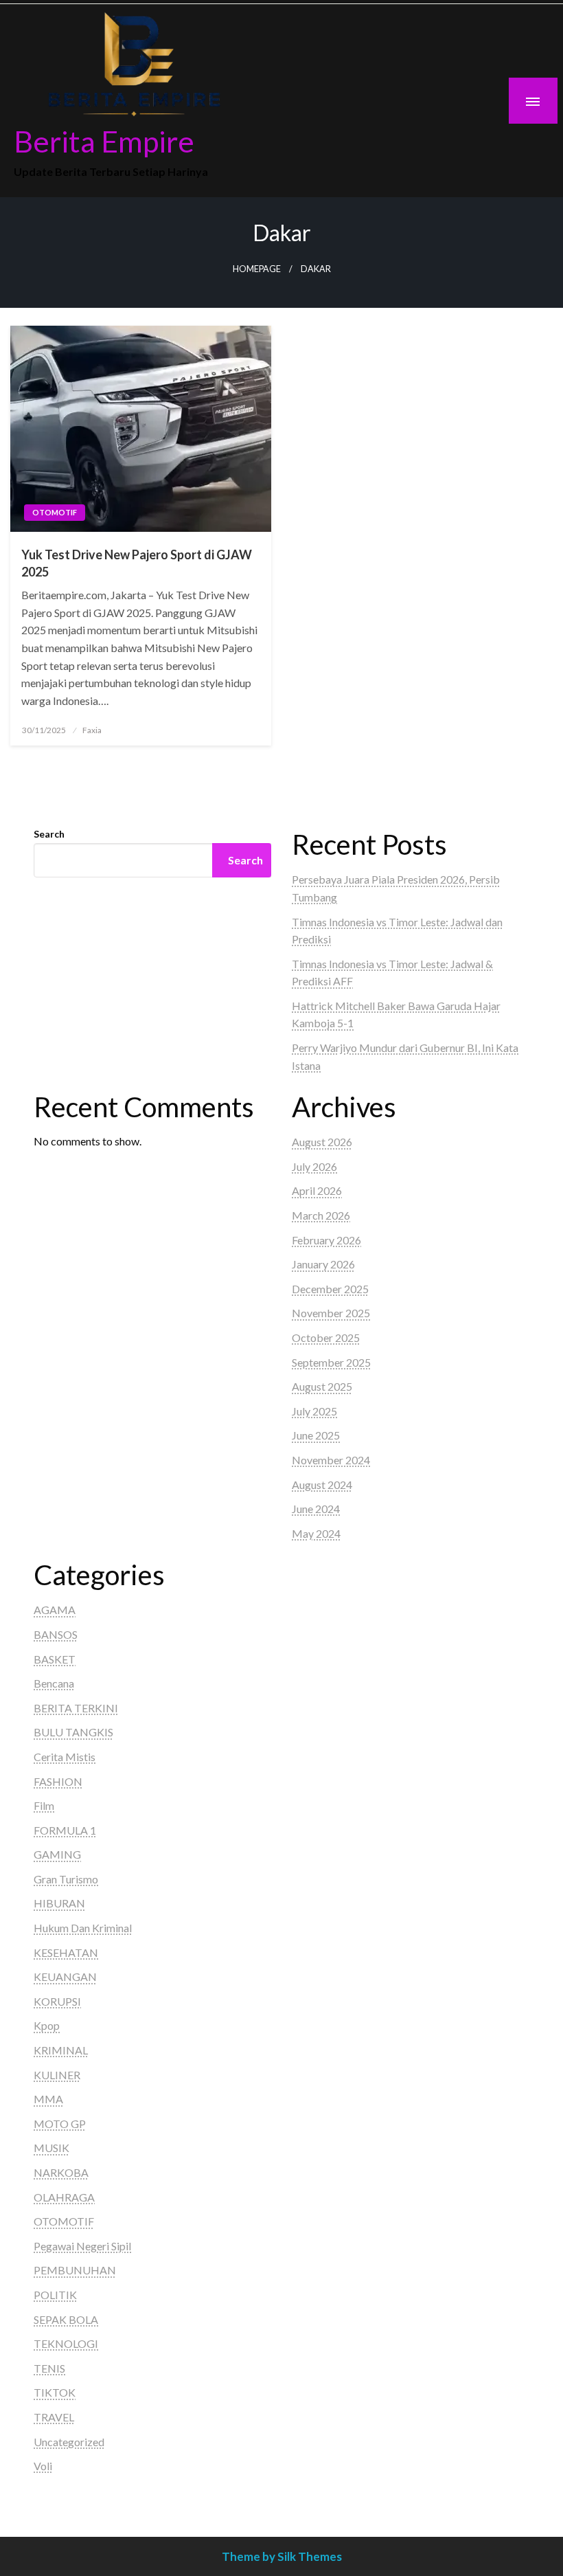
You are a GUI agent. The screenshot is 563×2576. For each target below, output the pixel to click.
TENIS (49, 2368)
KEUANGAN (65, 1976)
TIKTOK (55, 2392)
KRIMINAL (61, 2050)
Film (44, 1805)
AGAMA (55, 1610)
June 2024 (316, 1509)
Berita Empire (104, 141)
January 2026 (323, 1264)
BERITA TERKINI (76, 1708)
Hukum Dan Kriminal (83, 1928)
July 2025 (314, 1411)
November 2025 (331, 1313)
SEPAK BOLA (66, 2319)
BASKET (55, 1659)
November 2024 (331, 1460)
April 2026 (317, 1190)
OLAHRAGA (64, 2197)
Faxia (92, 730)
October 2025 (326, 1337)
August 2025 (322, 1386)
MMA (48, 2099)
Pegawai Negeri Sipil (82, 2246)
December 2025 (330, 1289)
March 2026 (321, 1215)
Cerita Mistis (65, 1757)
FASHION (58, 1781)
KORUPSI (57, 2001)
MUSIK (51, 2148)
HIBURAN (59, 1903)
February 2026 (326, 1240)
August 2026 (322, 1142)
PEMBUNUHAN (75, 2270)
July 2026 (314, 1166)
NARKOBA (61, 2172)
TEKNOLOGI (66, 2343)
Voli (43, 2466)
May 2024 (316, 1533)
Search (49, 834)
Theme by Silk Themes (282, 2556)
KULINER (57, 2075)
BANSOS (56, 1634)
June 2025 (316, 1435)
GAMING (57, 1854)
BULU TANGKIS (73, 1732)
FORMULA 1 (65, 1830)
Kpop (47, 2025)
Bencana (54, 1683)
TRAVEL (54, 2417)
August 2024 (322, 1485)
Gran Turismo (66, 1879)
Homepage (257, 269)
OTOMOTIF (55, 512)
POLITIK (55, 2295)
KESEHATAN (66, 1952)
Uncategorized (69, 2442)
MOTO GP (60, 2124)
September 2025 (331, 1362)
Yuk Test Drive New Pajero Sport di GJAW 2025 (137, 563)
